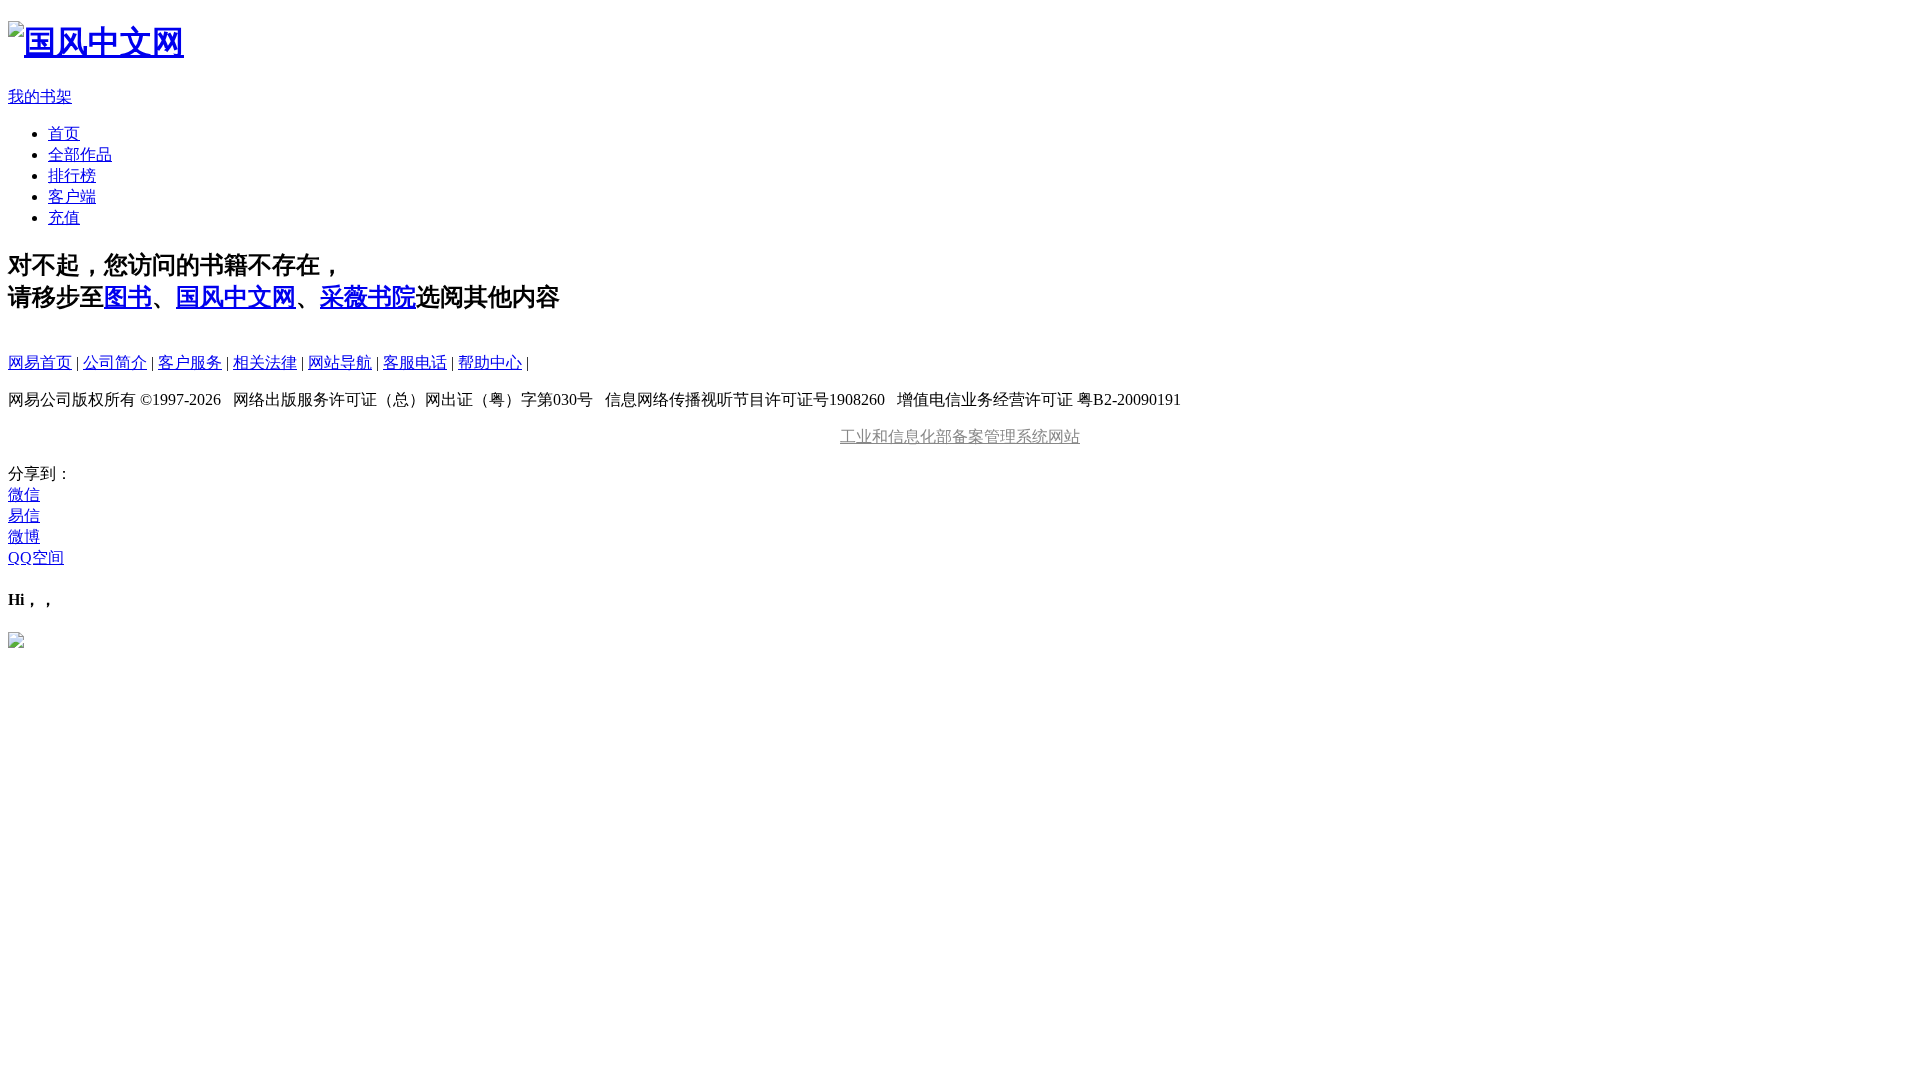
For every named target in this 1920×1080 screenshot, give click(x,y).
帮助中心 (490, 362)
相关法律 (265, 362)
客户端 (72, 196)
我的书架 (40, 96)
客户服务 (190, 362)
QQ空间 (36, 557)
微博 (24, 536)
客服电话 (415, 362)
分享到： (40, 473)
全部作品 (80, 154)
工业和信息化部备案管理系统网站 (960, 436)
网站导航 (340, 362)
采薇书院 (368, 297)
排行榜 (72, 175)
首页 (64, 133)
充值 (64, 217)
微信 (24, 494)
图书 (128, 297)
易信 (24, 515)
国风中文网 (236, 297)
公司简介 (115, 362)
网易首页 (40, 362)
